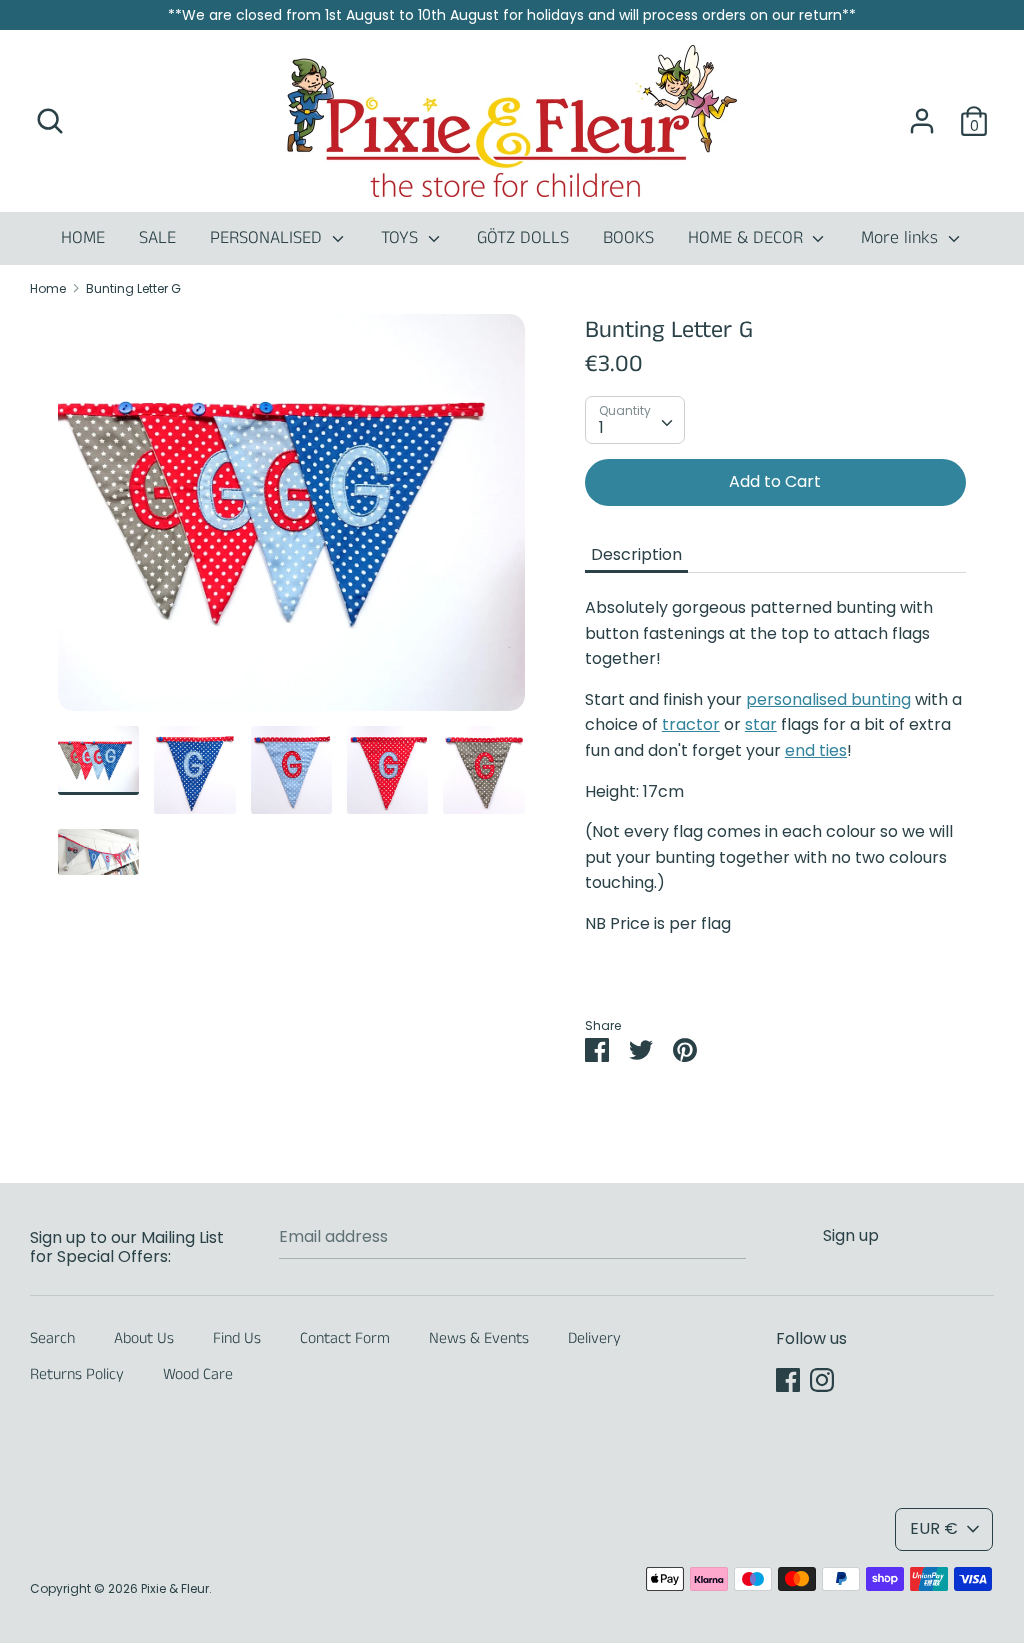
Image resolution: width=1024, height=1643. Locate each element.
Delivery (594, 1338)
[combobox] (635, 420)
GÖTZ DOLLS (523, 238)
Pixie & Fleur (175, 1588)
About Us (144, 1338)
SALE (157, 238)
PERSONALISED (268, 238)
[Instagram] (822, 1379)
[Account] (922, 113)
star (761, 724)
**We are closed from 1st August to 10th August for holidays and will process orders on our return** (512, 15)
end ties (816, 750)
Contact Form (345, 1338)
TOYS (402, 238)
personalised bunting (828, 699)
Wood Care (198, 1374)
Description (636, 554)
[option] (291, 520)
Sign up (851, 1235)
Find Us (237, 1338)
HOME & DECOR (748, 238)
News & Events (479, 1338)
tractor (691, 724)
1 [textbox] (601, 427)
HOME (83, 238)
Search (52, 1338)
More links (902, 238)
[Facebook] (788, 1379)
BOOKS (628, 238)
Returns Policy (77, 1374)
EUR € (934, 1528)
